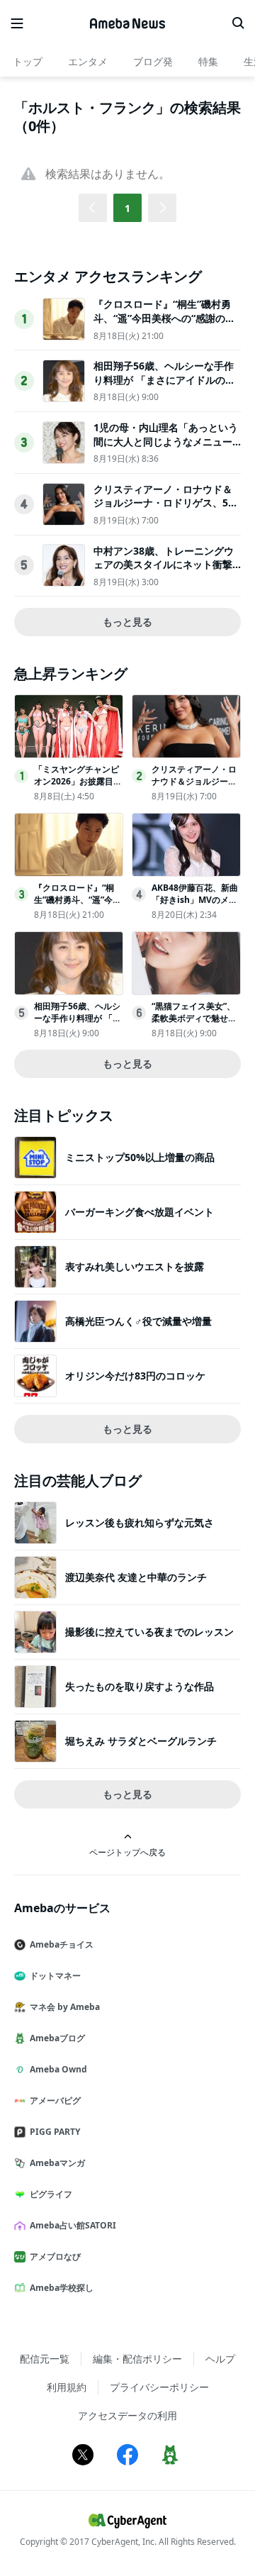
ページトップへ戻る (127, 1852)
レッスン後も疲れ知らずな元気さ (140, 1522)
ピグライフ (51, 2194)
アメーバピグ (55, 2100)
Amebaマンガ (57, 2163)
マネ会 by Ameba (65, 2007)
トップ (28, 61)
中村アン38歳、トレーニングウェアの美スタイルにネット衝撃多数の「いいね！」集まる (164, 565)
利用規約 (67, 2387)
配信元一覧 (45, 2359)
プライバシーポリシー (159, 2387)
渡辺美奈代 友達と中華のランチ (136, 1577)
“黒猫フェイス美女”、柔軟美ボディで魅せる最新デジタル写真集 (194, 1018)
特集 (208, 61)
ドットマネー (55, 1976)
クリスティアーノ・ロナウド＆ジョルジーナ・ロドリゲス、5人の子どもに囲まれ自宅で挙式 (166, 503)
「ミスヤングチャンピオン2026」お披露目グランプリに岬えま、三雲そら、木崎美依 (78, 787)
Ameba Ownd (58, 2069)
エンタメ (88, 61)
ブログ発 (153, 61)
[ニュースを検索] (238, 23)
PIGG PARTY (55, 2132)
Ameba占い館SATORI (73, 2225)
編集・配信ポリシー (137, 2359)
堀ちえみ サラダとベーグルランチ (141, 1741)
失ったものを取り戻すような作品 (140, 1686)
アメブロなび (55, 2256)
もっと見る (127, 622)
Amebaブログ (57, 2038)
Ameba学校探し (62, 2288)
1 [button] (127, 208)
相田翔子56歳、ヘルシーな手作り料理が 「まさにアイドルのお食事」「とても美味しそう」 (164, 379)
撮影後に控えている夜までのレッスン (149, 1632)
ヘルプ (220, 2359)
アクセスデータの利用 (127, 2415)
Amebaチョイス (62, 1944)
